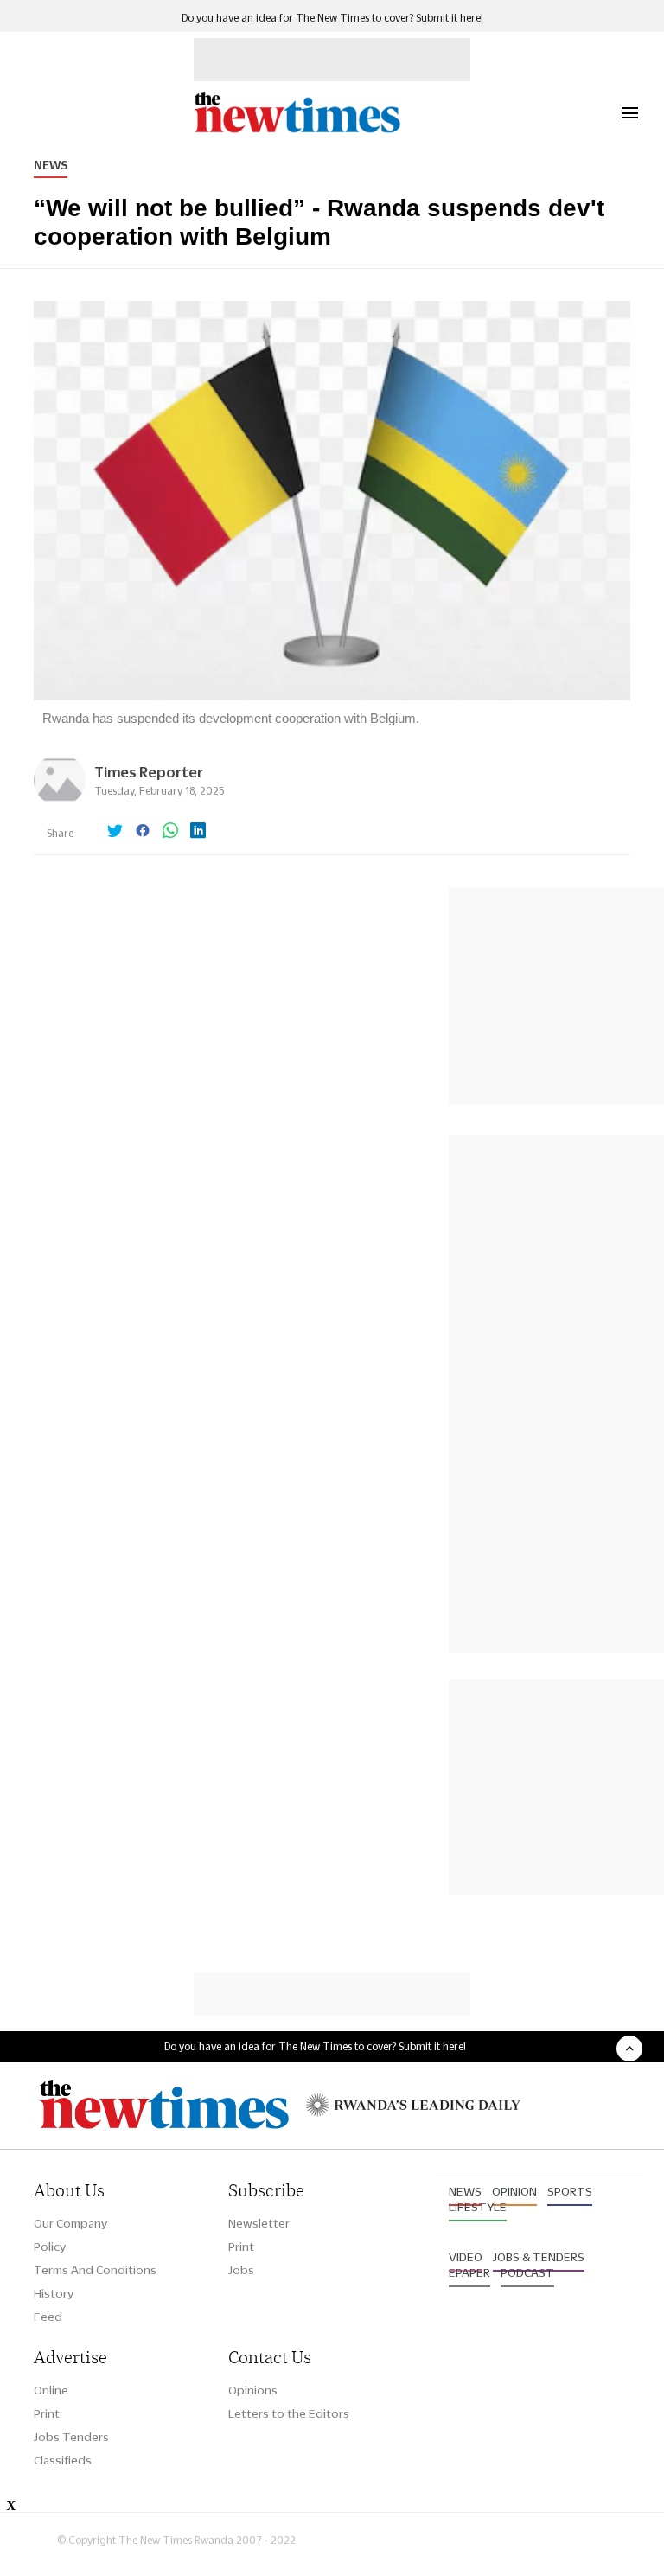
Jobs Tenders (71, 2437)
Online (51, 2390)
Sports (570, 2191)
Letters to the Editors (289, 2413)
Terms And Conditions (95, 2270)
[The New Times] (297, 130)
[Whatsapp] (170, 832)
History (54, 2293)
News (51, 165)
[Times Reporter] (60, 801)
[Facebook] (143, 832)
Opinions (253, 2390)
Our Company (70, 2223)
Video (466, 2257)
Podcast (527, 2272)
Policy (50, 2247)
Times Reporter (149, 772)
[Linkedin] (198, 832)
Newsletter (259, 2223)
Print (241, 2247)
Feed (48, 2317)
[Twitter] (115, 832)
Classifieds (63, 2460)
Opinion (514, 2191)
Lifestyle (478, 2207)
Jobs (241, 2270)
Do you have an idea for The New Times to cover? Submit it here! (332, 18)
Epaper (469, 2272)
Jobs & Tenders (539, 2257)
